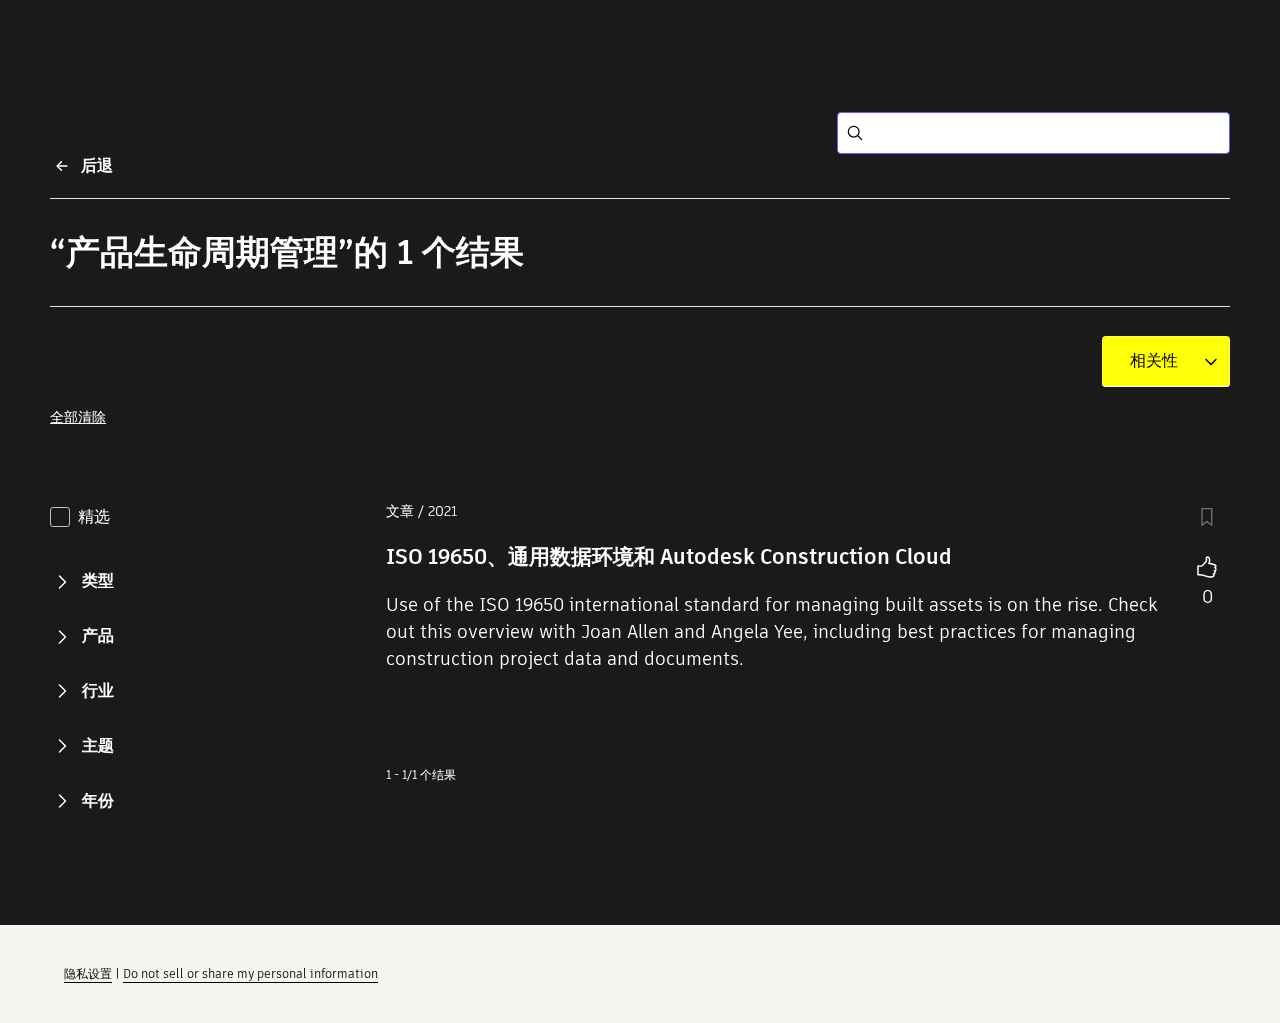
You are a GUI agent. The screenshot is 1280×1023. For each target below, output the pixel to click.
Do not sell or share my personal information (250, 973)
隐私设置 (88, 973)
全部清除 (78, 417)
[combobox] (1154, 361)
